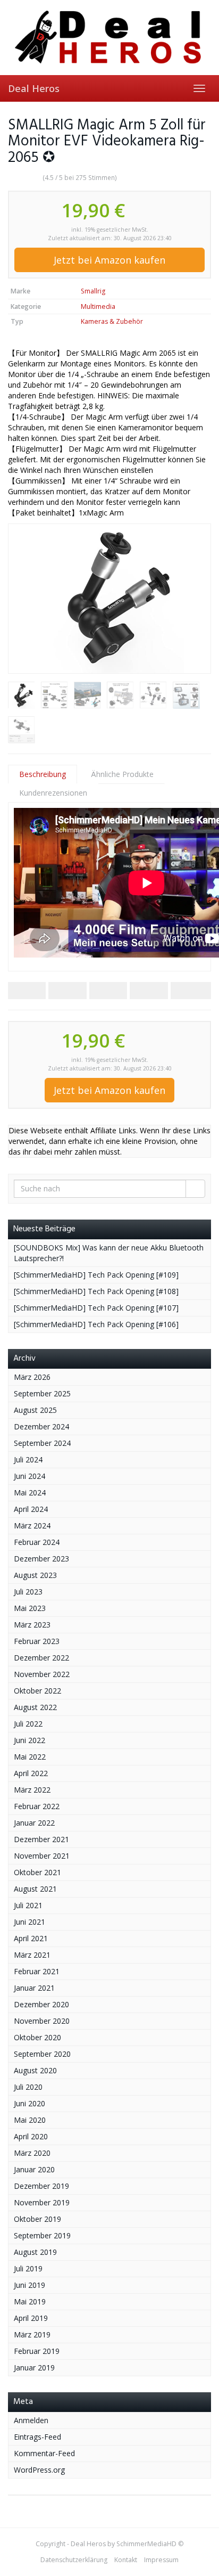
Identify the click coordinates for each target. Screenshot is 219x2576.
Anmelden (31, 2420)
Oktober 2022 (37, 1691)
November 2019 (42, 2202)
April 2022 (31, 1773)
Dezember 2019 (41, 2186)
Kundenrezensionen (53, 793)
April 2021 (31, 1938)
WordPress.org (39, 2470)
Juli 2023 (28, 1592)
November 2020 (42, 2021)
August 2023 (35, 1575)
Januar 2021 (34, 1988)
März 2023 (32, 1625)
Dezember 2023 (41, 1559)
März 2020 (32, 2153)
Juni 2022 (30, 1740)
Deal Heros (34, 88)
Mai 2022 (30, 1757)
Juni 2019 (30, 2285)
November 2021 (42, 1856)
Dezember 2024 (41, 1426)
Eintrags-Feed (37, 2437)
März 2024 (32, 1526)
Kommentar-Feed (44, 2453)
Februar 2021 (37, 1971)
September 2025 (42, 1393)
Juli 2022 (28, 1724)
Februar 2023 (37, 1641)
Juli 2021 (28, 1905)
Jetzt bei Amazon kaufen (109, 260)
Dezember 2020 (41, 2004)
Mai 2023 (30, 1608)
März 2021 (32, 1955)
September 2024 (42, 1443)
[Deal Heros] (109, 37)
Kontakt (126, 2560)
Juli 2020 (28, 2087)
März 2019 (32, 2334)
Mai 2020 (30, 2120)
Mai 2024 (30, 1493)
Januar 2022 (34, 1823)
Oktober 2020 (37, 2037)
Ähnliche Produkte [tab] (122, 774)
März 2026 (32, 1377)
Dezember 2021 (41, 1839)
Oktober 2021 (37, 1872)
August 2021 (35, 1889)
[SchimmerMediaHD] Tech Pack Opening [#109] (96, 1275)
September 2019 (42, 2235)
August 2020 (35, 2070)
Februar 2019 (37, 2351)
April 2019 (31, 2318)
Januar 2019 (34, 2368)
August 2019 (35, 2252)
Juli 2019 (28, 2268)
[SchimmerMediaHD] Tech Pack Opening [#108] (96, 1291)
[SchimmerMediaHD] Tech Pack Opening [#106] (96, 1324)
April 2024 (31, 1509)
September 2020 (42, 2054)
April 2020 (31, 2136)
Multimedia (98, 306)
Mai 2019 (30, 2301)
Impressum (161, 2560)
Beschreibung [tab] (43, 774)
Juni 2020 (30, 2103)
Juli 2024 (28, 1459)
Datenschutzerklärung (74, 2560)
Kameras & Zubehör (112, 321)
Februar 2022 (37, 1806)
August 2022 (35, 1707)
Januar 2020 (34, 2169)
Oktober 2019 (37, 2219)
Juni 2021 (30, 1922)
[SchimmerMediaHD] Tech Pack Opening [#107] (96, 1308)
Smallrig (93, 291)
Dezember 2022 (41, 1658)
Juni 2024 (30, 1476)
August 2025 (35, 1410)
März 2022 (32, 1790)
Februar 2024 (37, 1542)
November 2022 (42, 1674)
